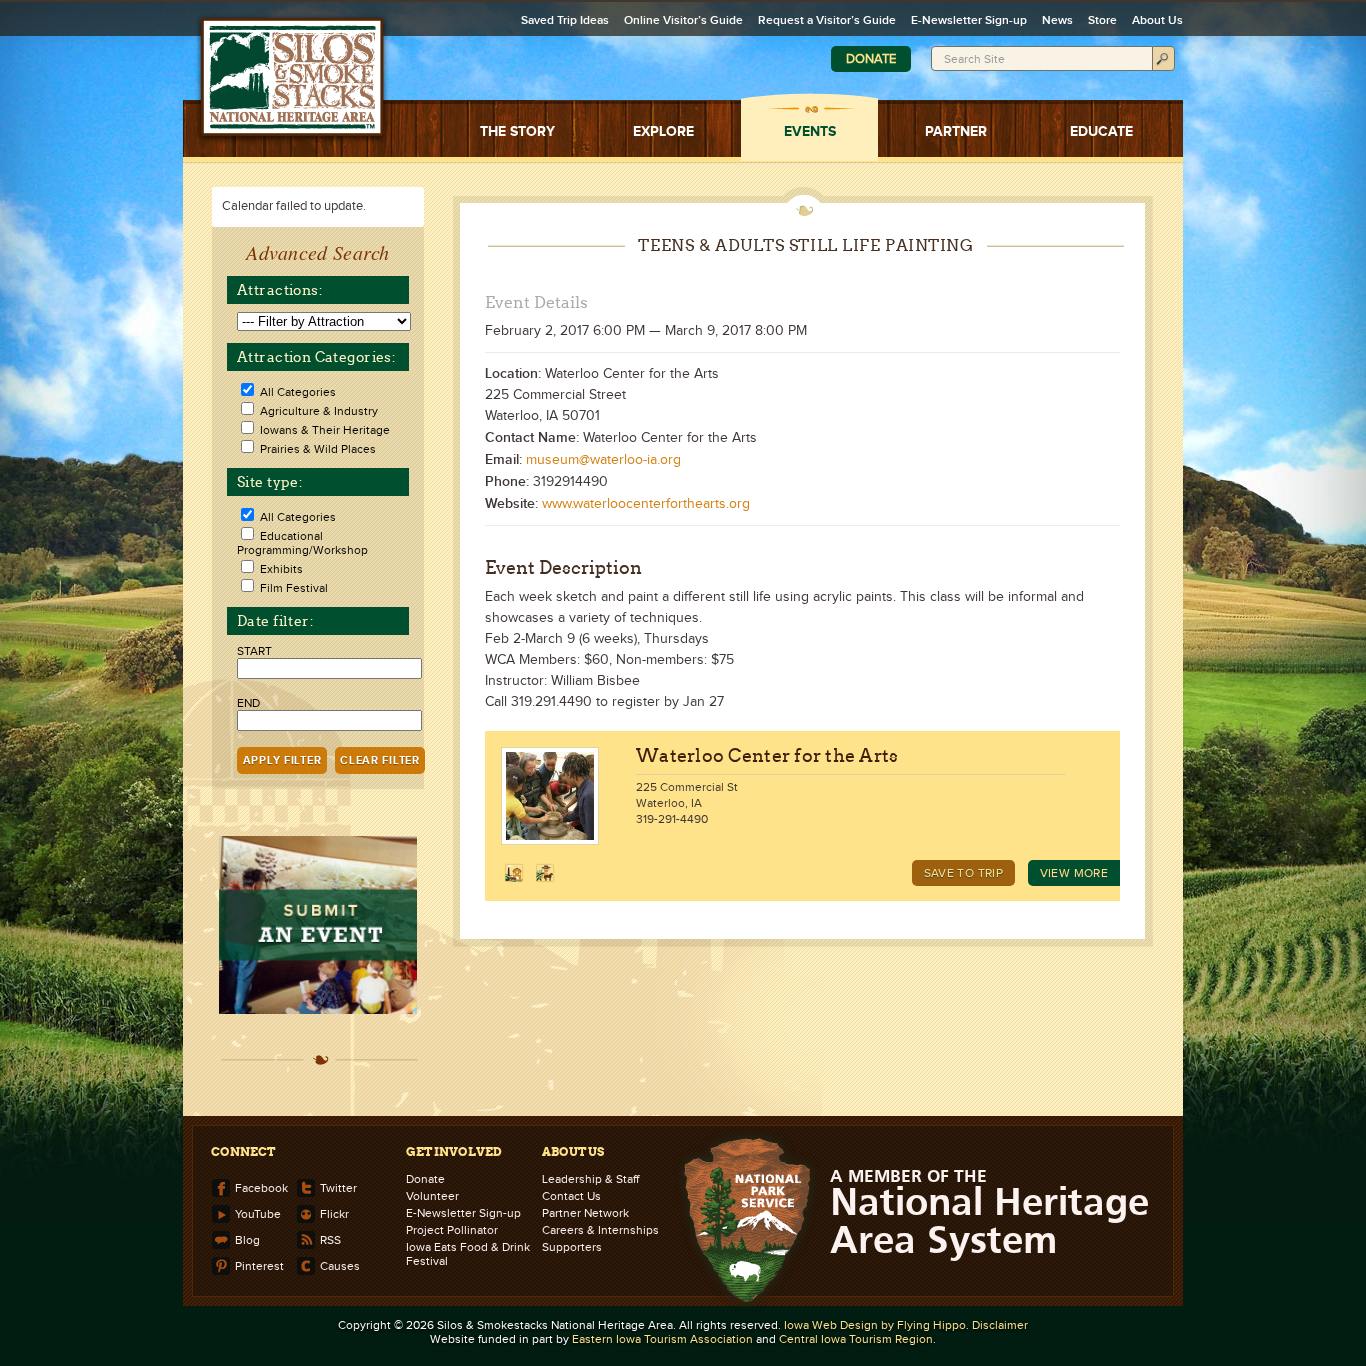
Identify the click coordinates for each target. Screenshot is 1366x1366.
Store (1102, 20)
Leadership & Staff (590, 1179)
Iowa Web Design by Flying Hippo (875, 1325)
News (1057, 20)
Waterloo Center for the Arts (767, 755)
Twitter (338, 1186)
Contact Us (571, 1196)
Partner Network (585, 1213)
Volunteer (432, 1196)
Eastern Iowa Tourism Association (662, 1339)
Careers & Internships (600, 1230)
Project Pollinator (452, 1230)
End (248, 703)
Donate (871, 59)
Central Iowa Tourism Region (856, 1339)
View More (1074, 873)
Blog (247, 1238)
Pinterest (259, 1264)
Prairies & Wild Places (318, 449)
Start (254, 651)
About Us (1157, 20)
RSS (330, 1238)
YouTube (258, 1212)
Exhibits (281, 569)
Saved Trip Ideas (565, 20)
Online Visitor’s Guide (683, 20)
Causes (340, 1264)
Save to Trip (963, 873)
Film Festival (294, 588)
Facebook (261, 1186)
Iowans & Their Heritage (325, 430)
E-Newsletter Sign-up (969, 20)
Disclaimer (1000, 1325)
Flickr (334, 1212)
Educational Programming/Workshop (302, 543)
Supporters (572, 1247)
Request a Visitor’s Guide (827, 20)
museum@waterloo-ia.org (603, 460)
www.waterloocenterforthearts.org (646, 504)
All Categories (298, 392)
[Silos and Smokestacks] (292, 78)
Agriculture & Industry (319, 411)
